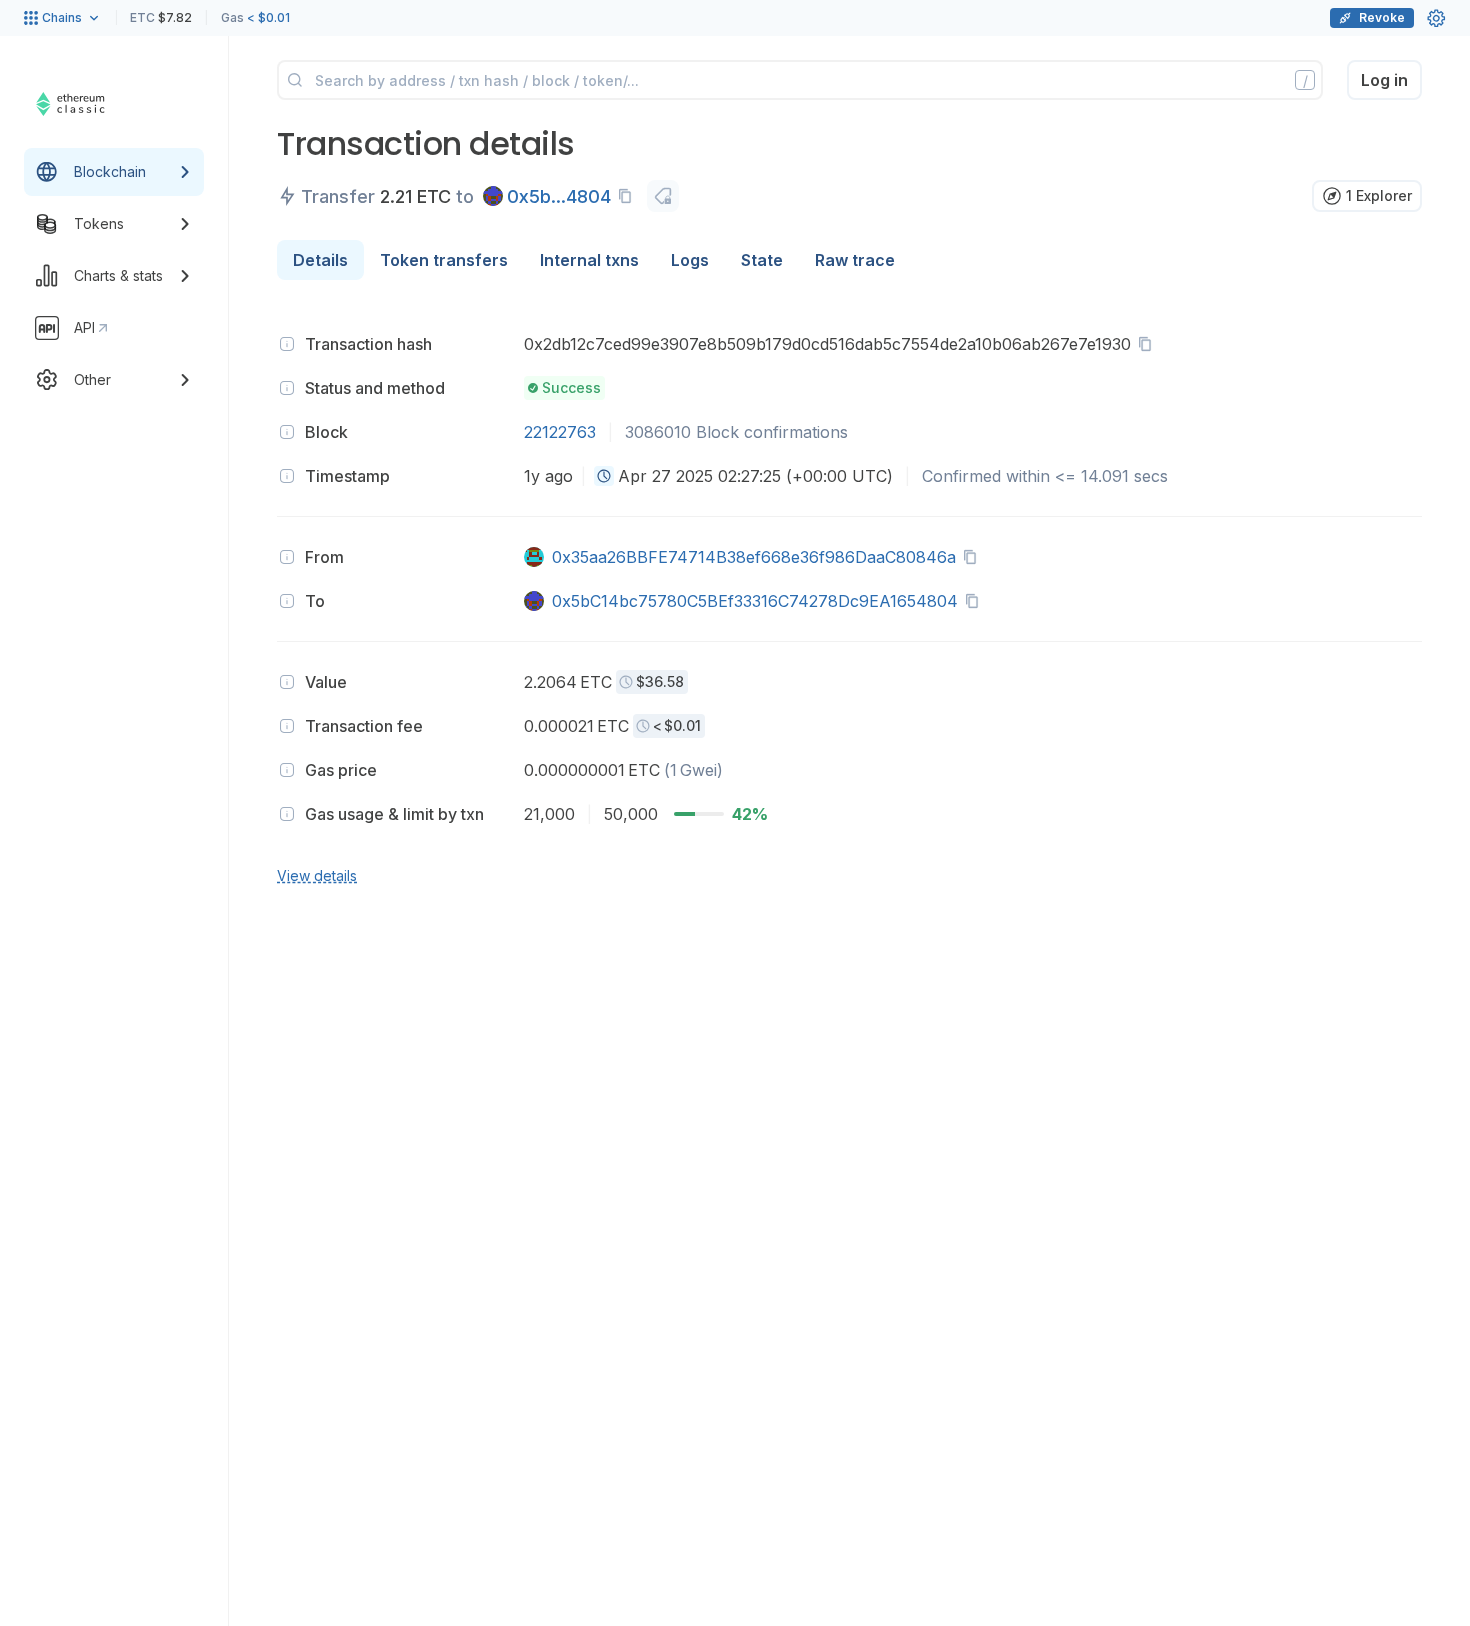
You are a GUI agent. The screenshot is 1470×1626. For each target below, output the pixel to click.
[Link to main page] (95, 104)
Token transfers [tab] (444, 260)
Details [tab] (320, 260)
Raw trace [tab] (855, 260)
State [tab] (762, 260)
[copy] (629, 196)
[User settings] (1436, 18)
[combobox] (604, 476)
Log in (1384, 80)
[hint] (287, 344)
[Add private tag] (663, 196)
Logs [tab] (690, 260)
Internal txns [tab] (589, 260)
